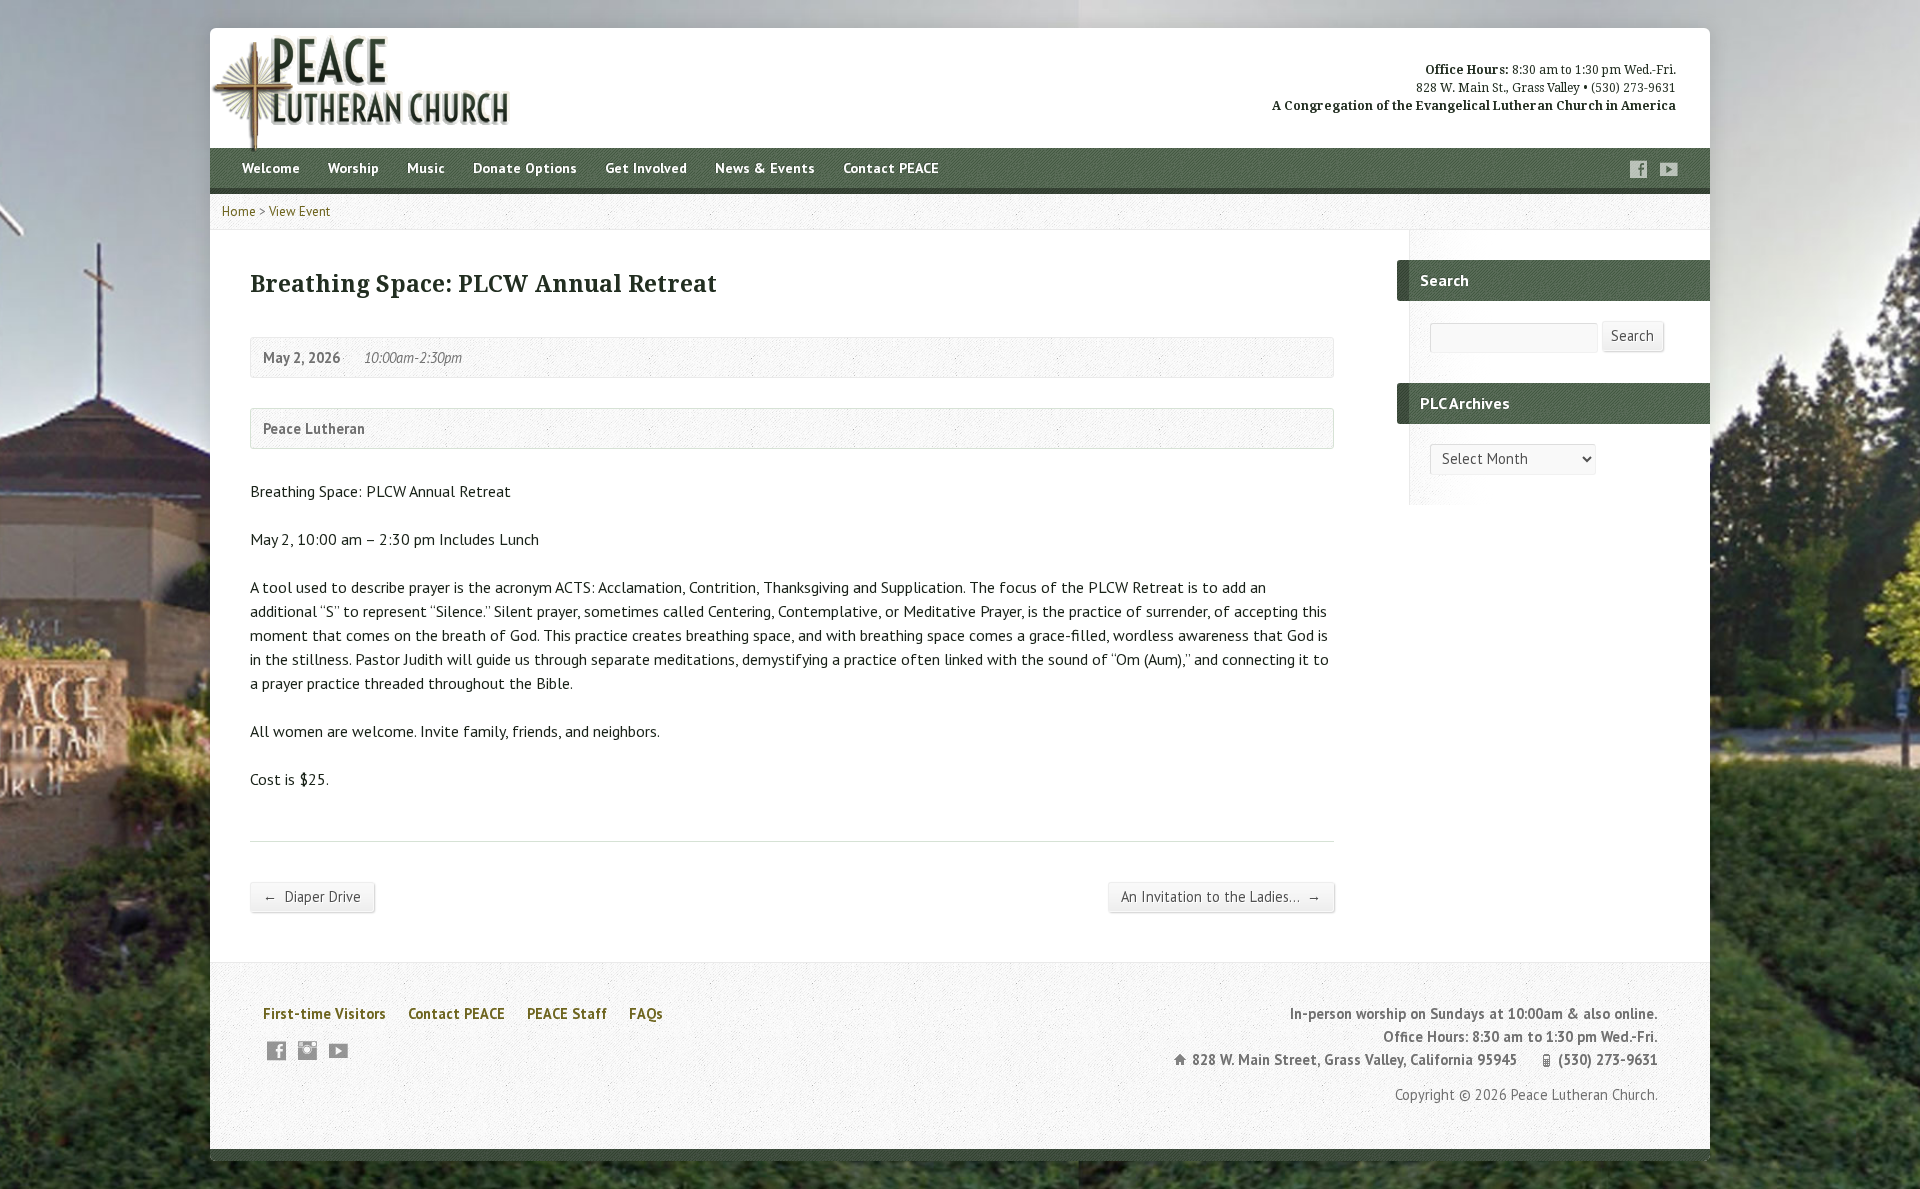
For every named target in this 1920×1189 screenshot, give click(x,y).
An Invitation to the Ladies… (1221, 896)
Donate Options (525, 168)
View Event (299, 211)
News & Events (765, 168)
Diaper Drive (312, 896)
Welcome (271, 168)
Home (239, 211)
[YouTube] (1669, 169)
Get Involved (646, 168)
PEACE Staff (567, 1013)
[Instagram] (307, 1050)
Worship (353, 168)
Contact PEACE (891, 168)
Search (1632, 335)
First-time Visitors (324, 1013)
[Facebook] (1639, 169)
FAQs (646, 1013)
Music (426, 168)
